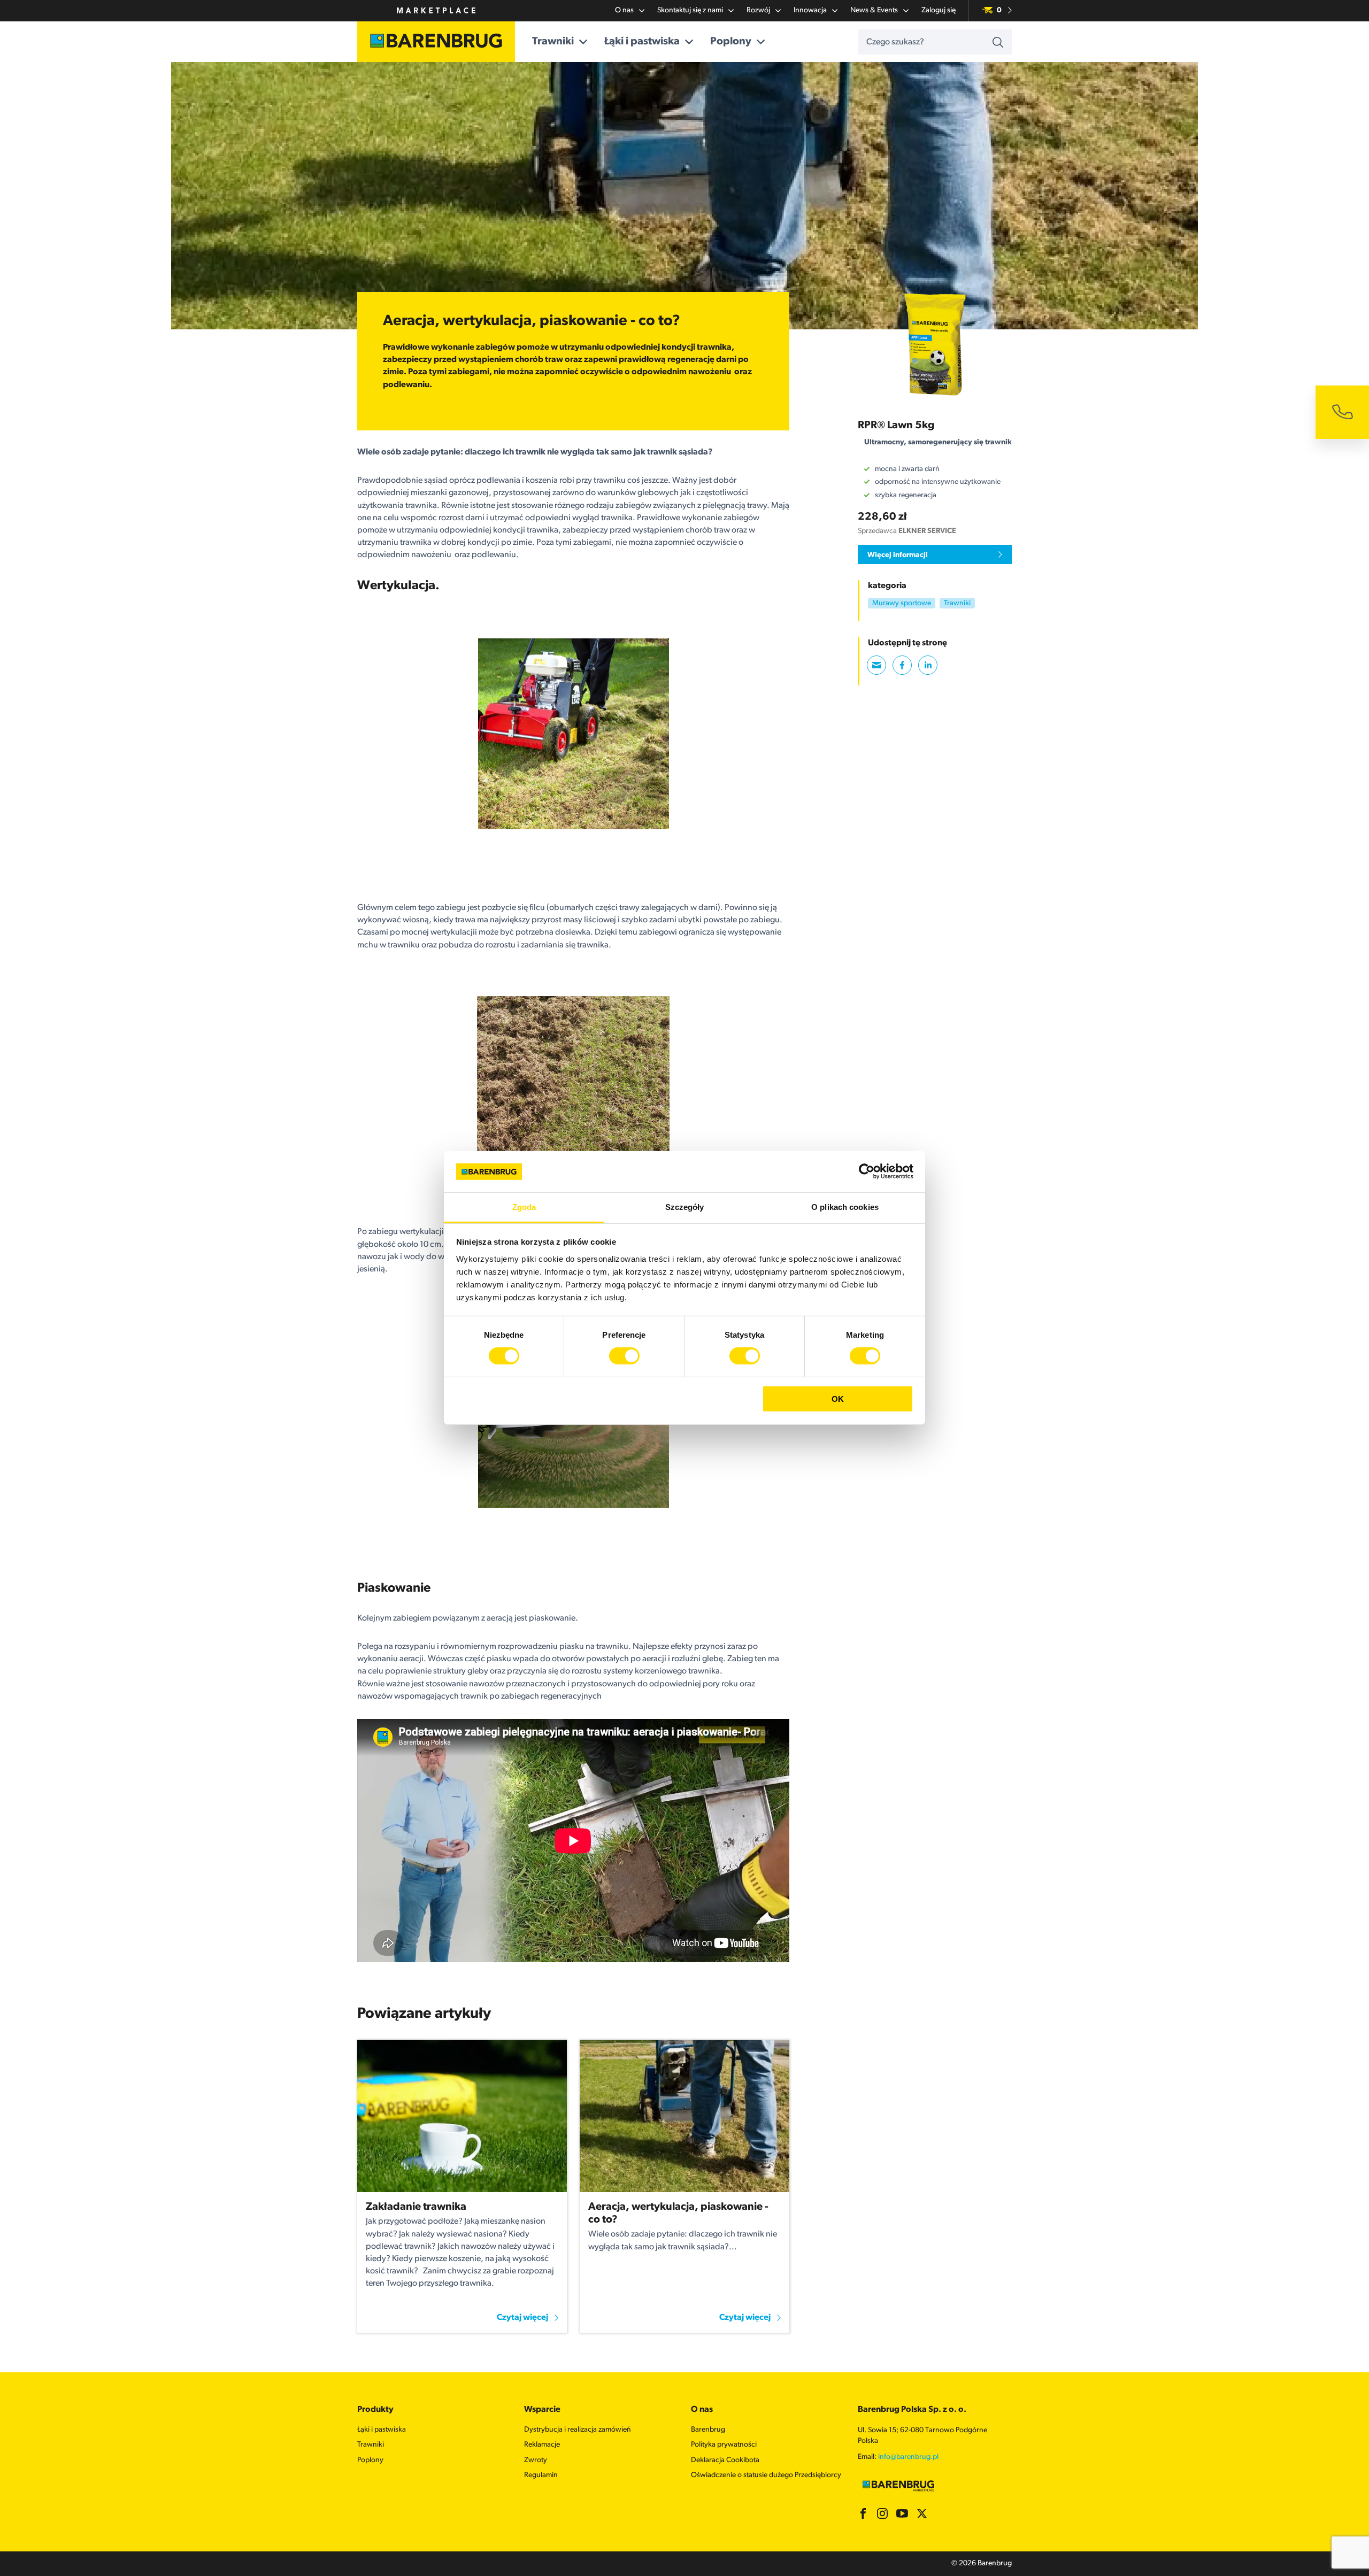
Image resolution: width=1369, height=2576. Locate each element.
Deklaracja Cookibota (725, 2460)
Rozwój (758, 10)
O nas (624, 10)
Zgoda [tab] (524, 1207)
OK (838, 1398)
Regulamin (541, 2475)
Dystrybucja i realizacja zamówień (578, 2430)
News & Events (874, 10)
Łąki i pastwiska (642, 42)
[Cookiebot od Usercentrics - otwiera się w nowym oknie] (867, 1171)
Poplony (731, 42)
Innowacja (810, 10)
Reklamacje (542, 2445)
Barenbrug (708, 2430)
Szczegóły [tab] (685, 1207)
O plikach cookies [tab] (845, 1207)
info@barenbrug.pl (908, 2457)
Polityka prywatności (724, 2445)
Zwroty (536, 2460)
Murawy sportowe (902, 604)
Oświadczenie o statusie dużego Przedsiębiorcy (766, 2475)
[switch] (624, 1356)
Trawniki (553, 42)
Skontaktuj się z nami (690, 10)
